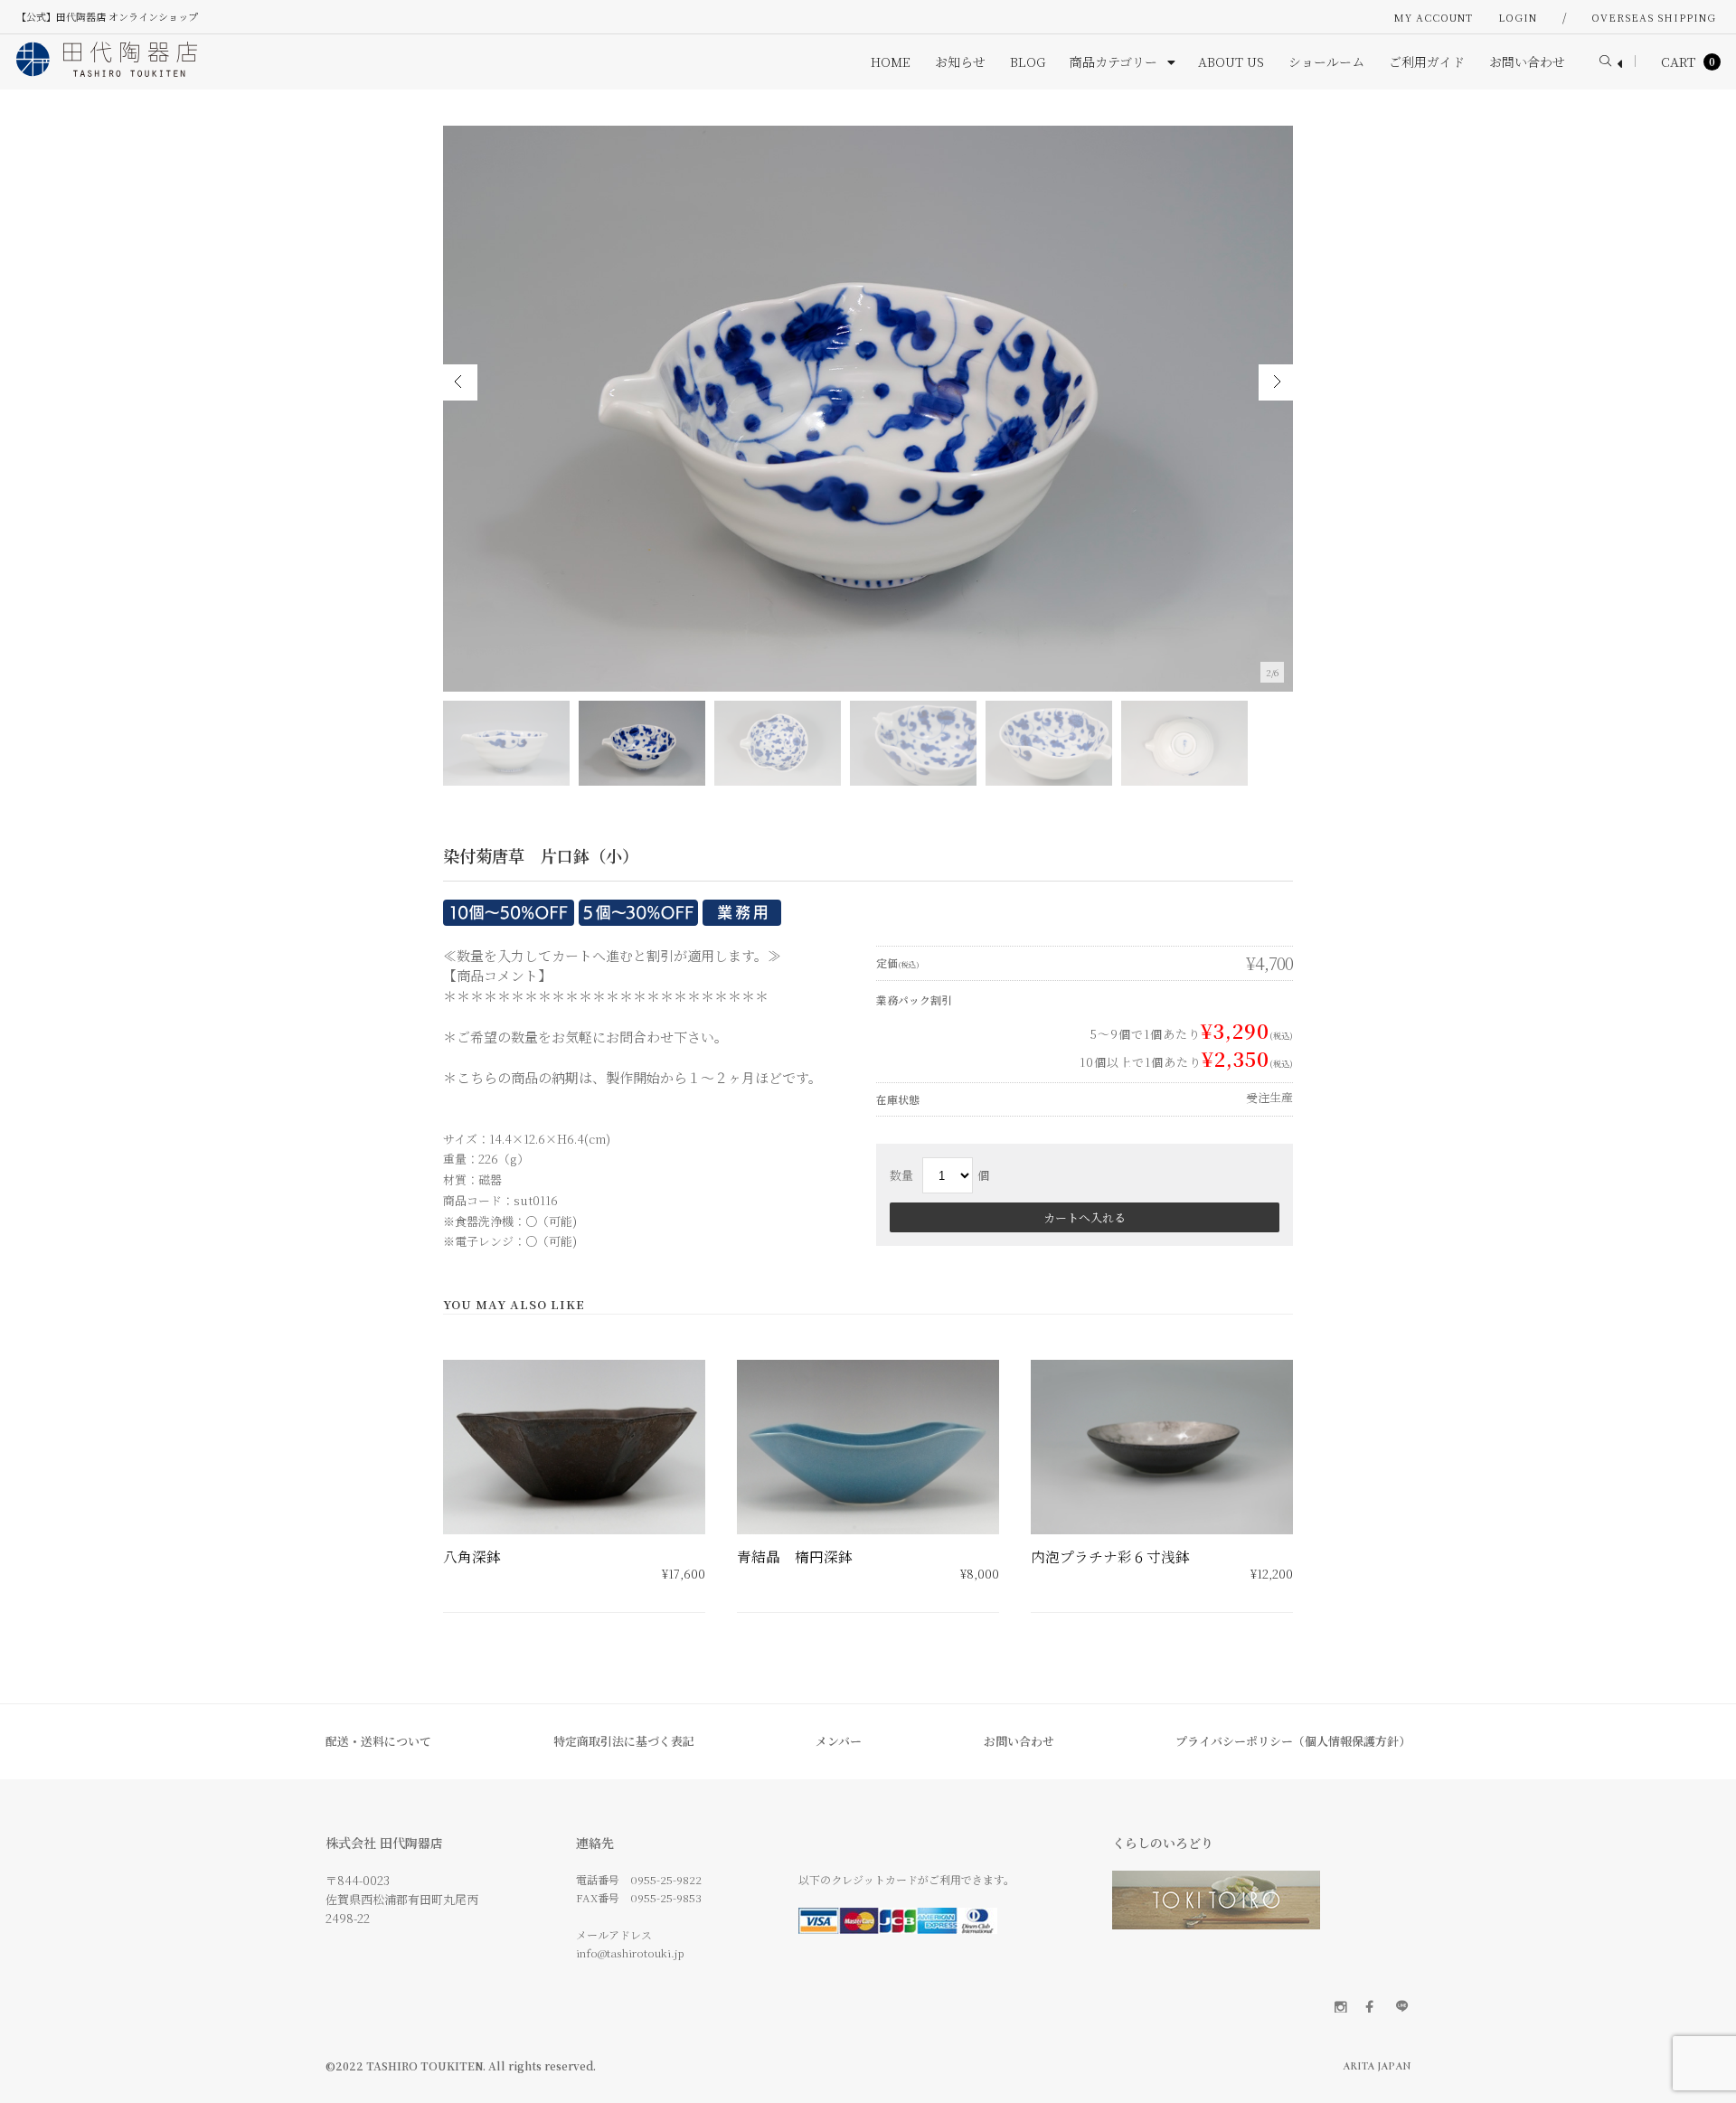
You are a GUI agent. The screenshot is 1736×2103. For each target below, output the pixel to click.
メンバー (839, 1741)
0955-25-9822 (666, 1879)
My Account (1434, 17)
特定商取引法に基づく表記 (624, 1741)
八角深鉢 (472, 1556)
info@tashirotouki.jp (630, 1952)
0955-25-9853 (666, 1897)
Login (1518, 17)
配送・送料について (378, 1741)
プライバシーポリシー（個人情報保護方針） (1293, 1741)
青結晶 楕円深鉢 (795, 1556)
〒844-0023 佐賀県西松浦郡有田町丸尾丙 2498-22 (402, 1899)
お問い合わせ (1019, 1741)
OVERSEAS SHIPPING (1654, 17)
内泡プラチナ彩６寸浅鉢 (1110, 1556)
